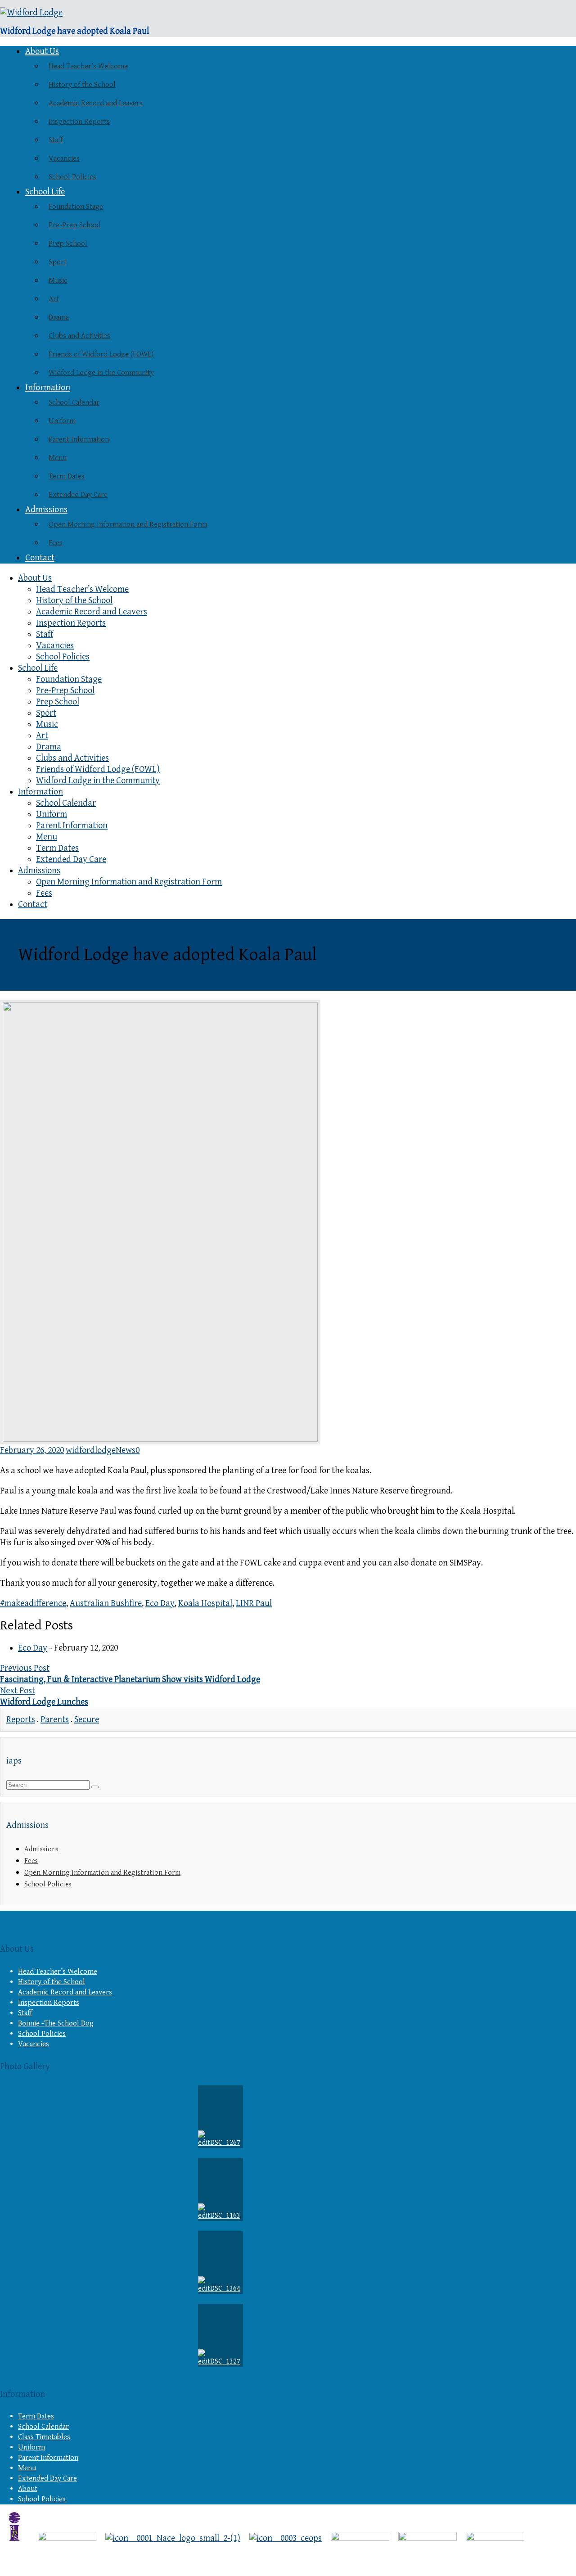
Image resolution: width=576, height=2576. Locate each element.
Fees (56, 543)
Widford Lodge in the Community (101, 373)
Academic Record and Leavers (96, 103)
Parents (55, 1720)
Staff (56, 140)
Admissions (46, 510)
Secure (87, 1720)
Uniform (62, 421)
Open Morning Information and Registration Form (128, 524)
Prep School (68, 244)
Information (48, 388)
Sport (58, 262)
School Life (45, 192)
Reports (21, 1720)
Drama (59, 317)
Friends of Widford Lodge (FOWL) (101, 354)
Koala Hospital (205, 1604)
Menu (58, 458)
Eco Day (160, 1604)
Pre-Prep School (75, 225)
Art (54, 299)
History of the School (82, 85)
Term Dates (67, 476)
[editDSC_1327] (220, 2335)
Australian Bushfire (106, 1604)
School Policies (72, 177)
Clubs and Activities (79, 336)
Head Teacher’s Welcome (88, 66)
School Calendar (74, 402)
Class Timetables (44, 2437)
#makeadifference (33, 1604)
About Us (42, 52)
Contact (40, 558)
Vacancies (64, 158)
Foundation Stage (76, 207)
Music (58, 280)
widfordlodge (91, 1450)
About (28, 2489)
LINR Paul (254, 1604)
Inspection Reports (79, 122)
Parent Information (79, 439)
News (126, 1450)
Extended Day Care (78, 495)
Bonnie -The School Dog (56, 2023)
